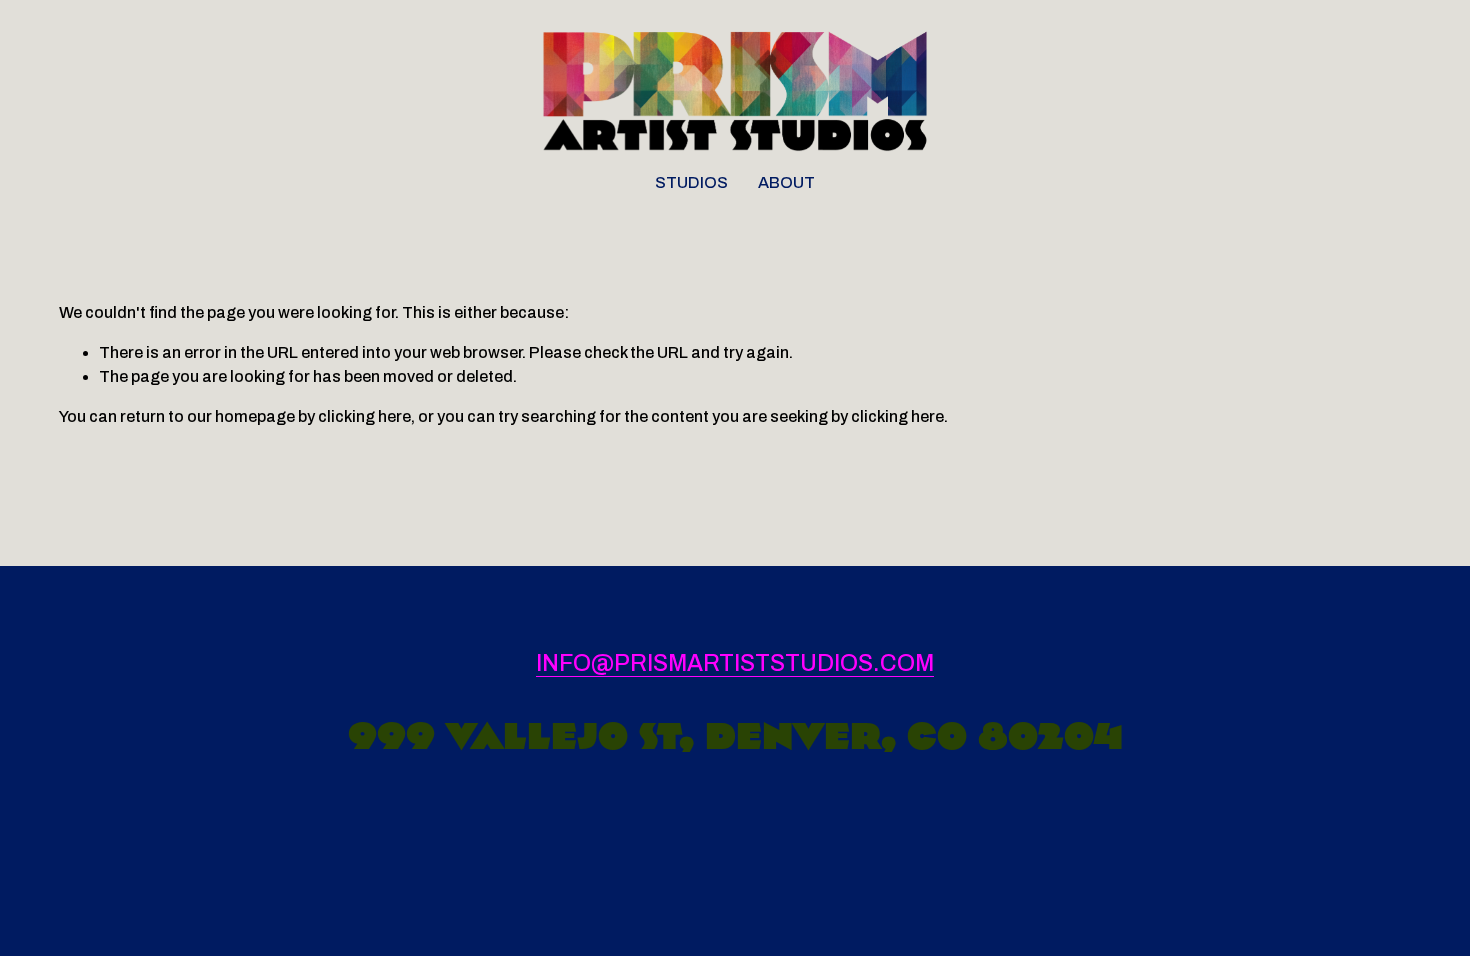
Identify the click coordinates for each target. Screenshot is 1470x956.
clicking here (364, 416)
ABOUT (786, 182)
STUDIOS (691, 182)
